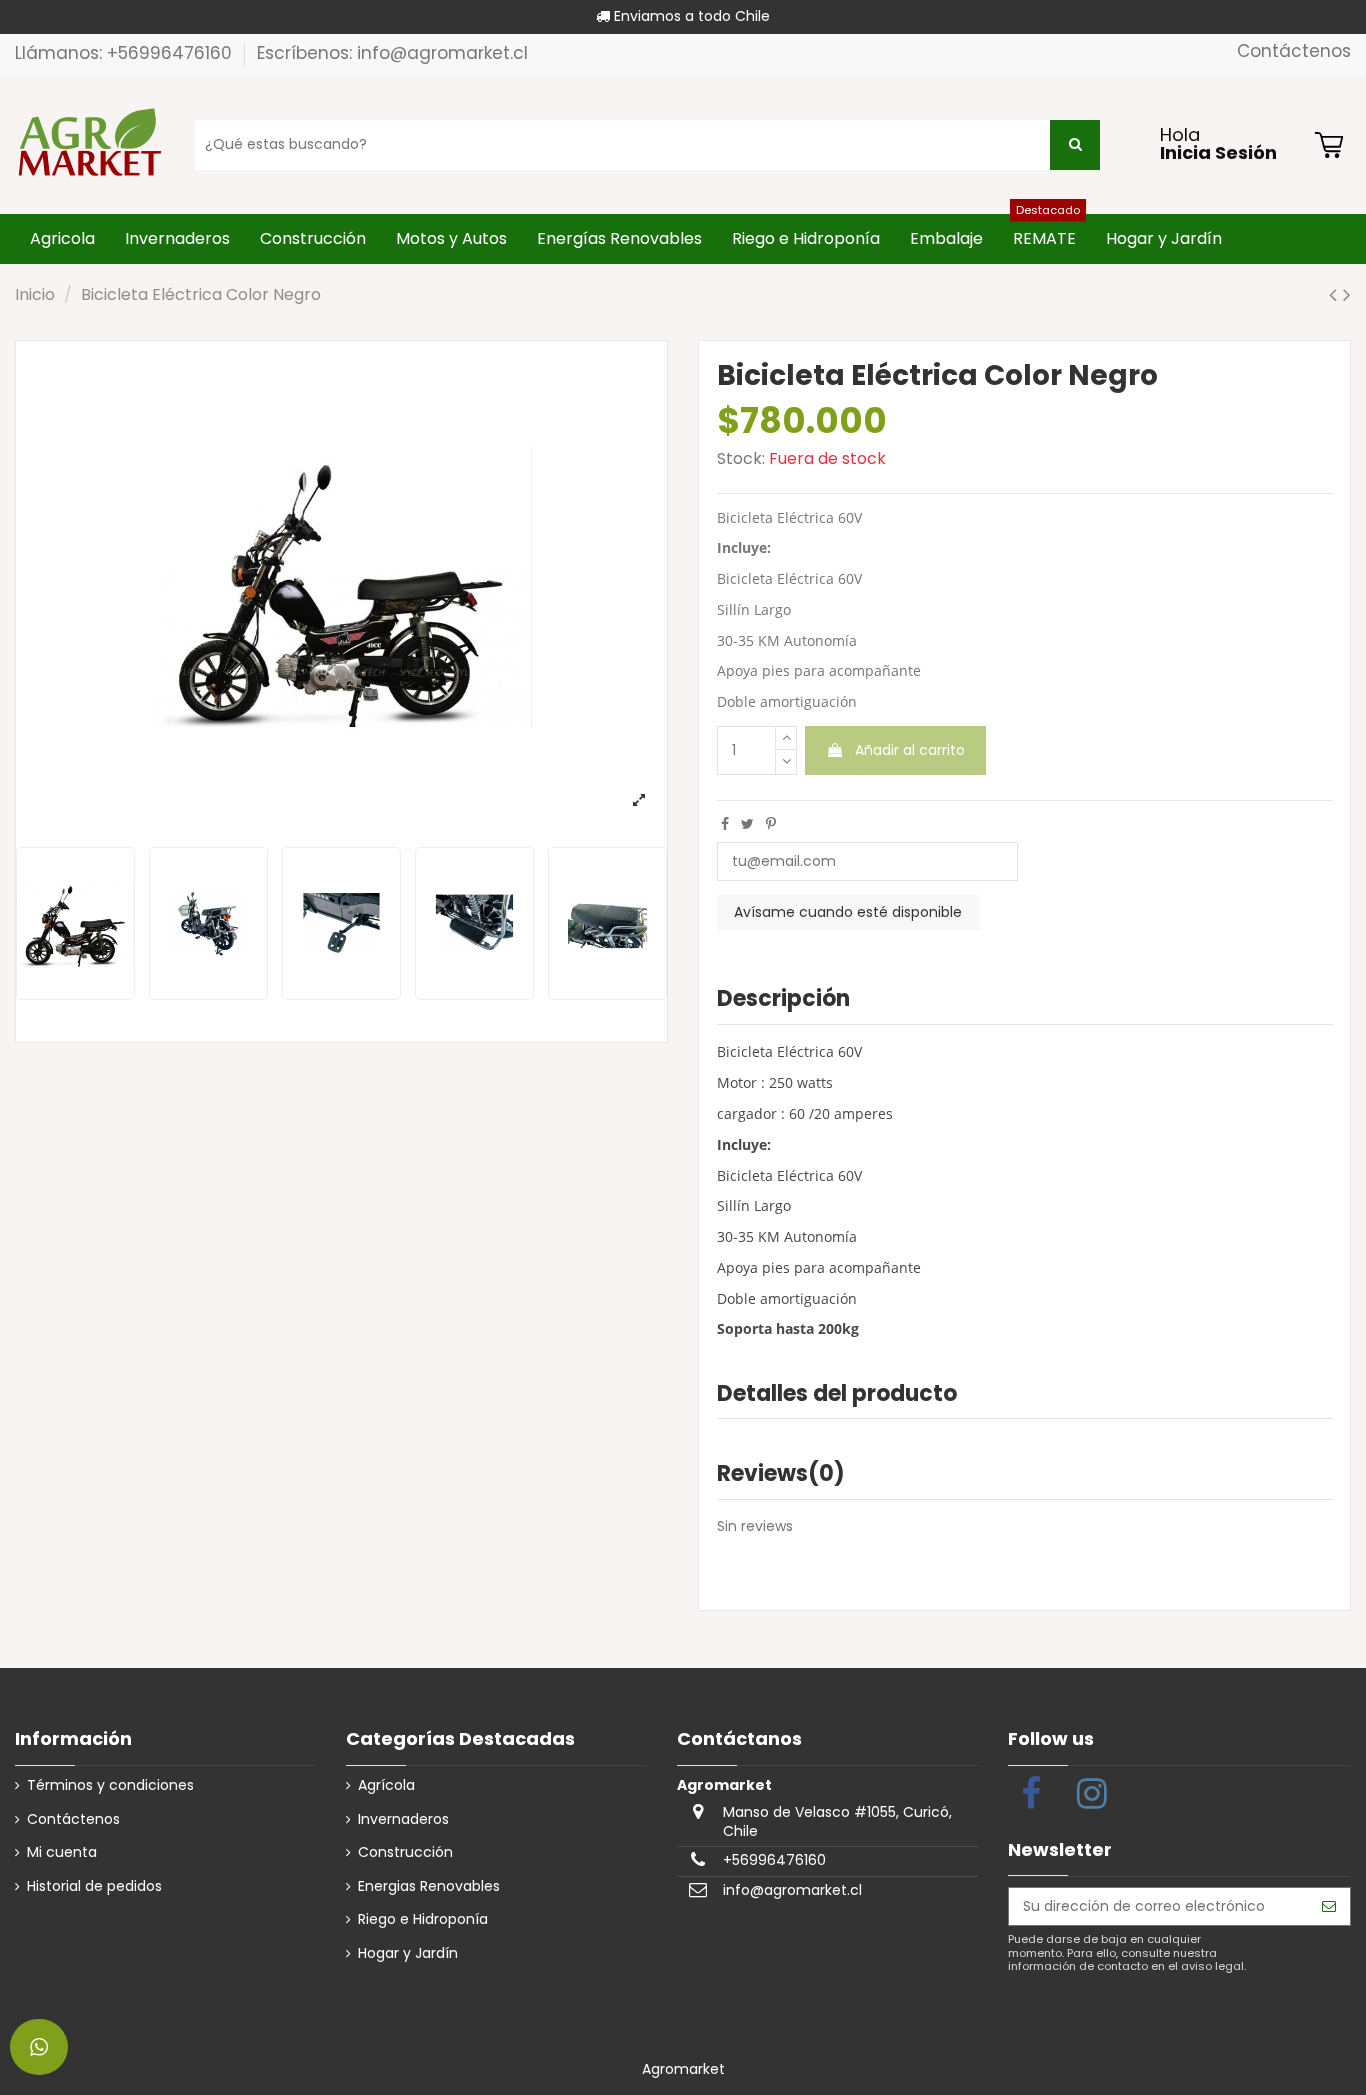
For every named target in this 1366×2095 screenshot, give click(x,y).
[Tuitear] (747, 824)
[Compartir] (725, 824)
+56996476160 (774, 1860)
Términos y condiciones (110, 1785)
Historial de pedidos (94, 1886)
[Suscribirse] (1329, 1907)
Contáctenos (1294, 51)
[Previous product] (1336, 294)
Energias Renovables (429, 1886)
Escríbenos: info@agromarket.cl (392, 53)
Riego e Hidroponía (423, 1919)
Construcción (405, 1852)
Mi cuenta (62, 1852)
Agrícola (386, 1785)
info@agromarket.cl (792, 1890)
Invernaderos (403, 1819)
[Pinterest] (771, 824)
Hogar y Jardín (408, 1953)
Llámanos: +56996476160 (126, 53)
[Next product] (1347, 294)
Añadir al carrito (910, 750)
